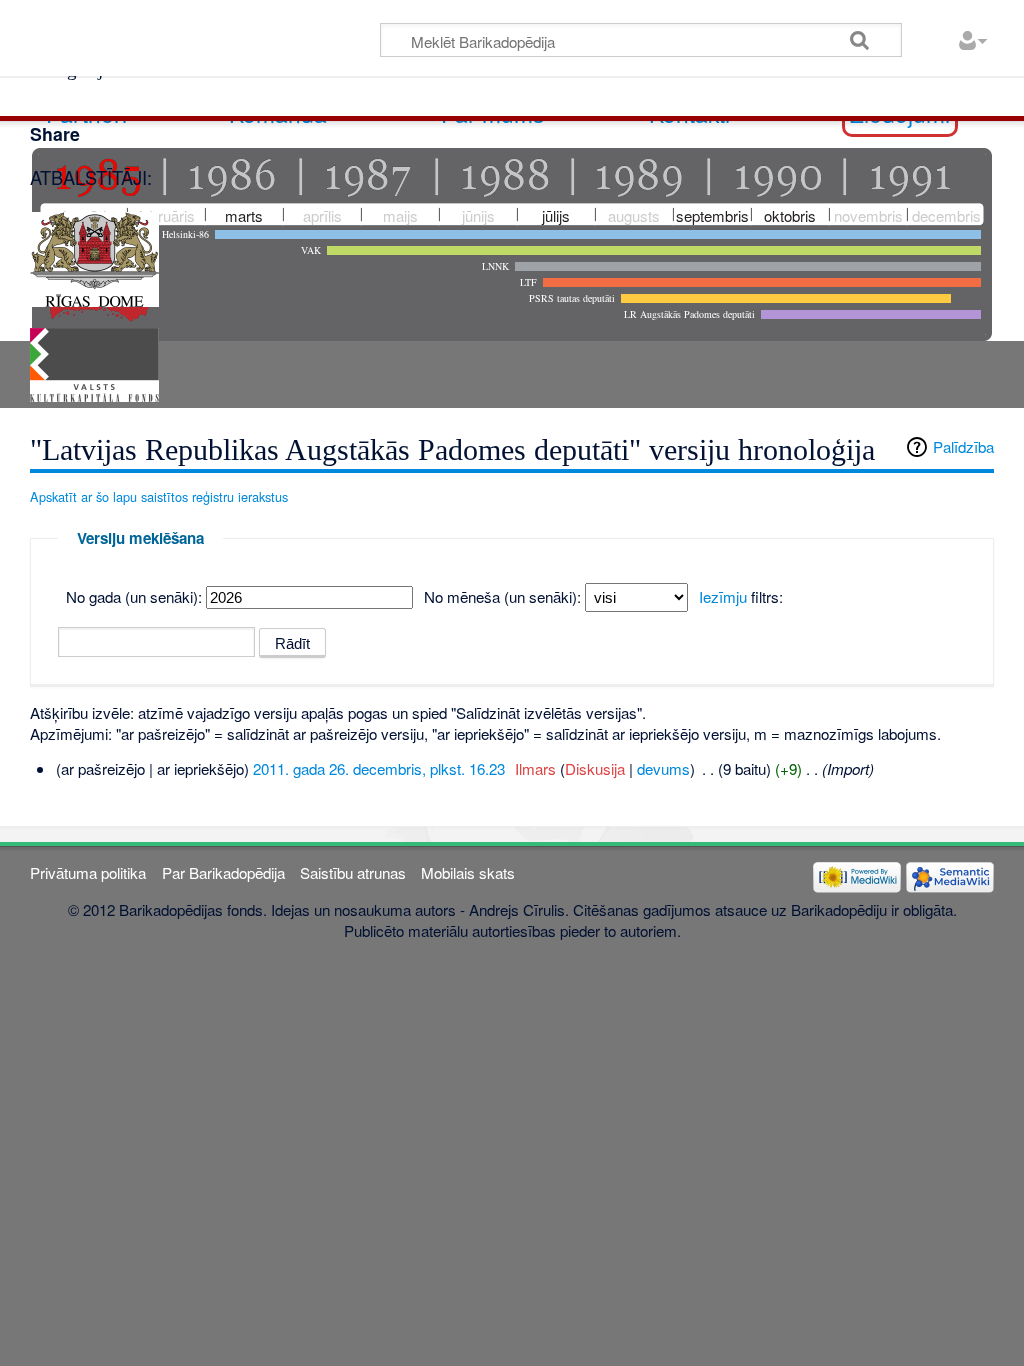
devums (663, 768)
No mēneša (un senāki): (502, 596)
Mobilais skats (468, 872)
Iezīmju (723, 596)
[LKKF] (94, 362)
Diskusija (595, 768)
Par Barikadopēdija (223, 872)
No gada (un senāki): (134, 596)
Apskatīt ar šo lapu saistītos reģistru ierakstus (159, 496)
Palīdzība (963, 446)
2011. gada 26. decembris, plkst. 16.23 (379, 768)
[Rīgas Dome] (94, 256)
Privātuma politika (88, 872)
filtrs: (741, 596)
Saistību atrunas (353, 872)
